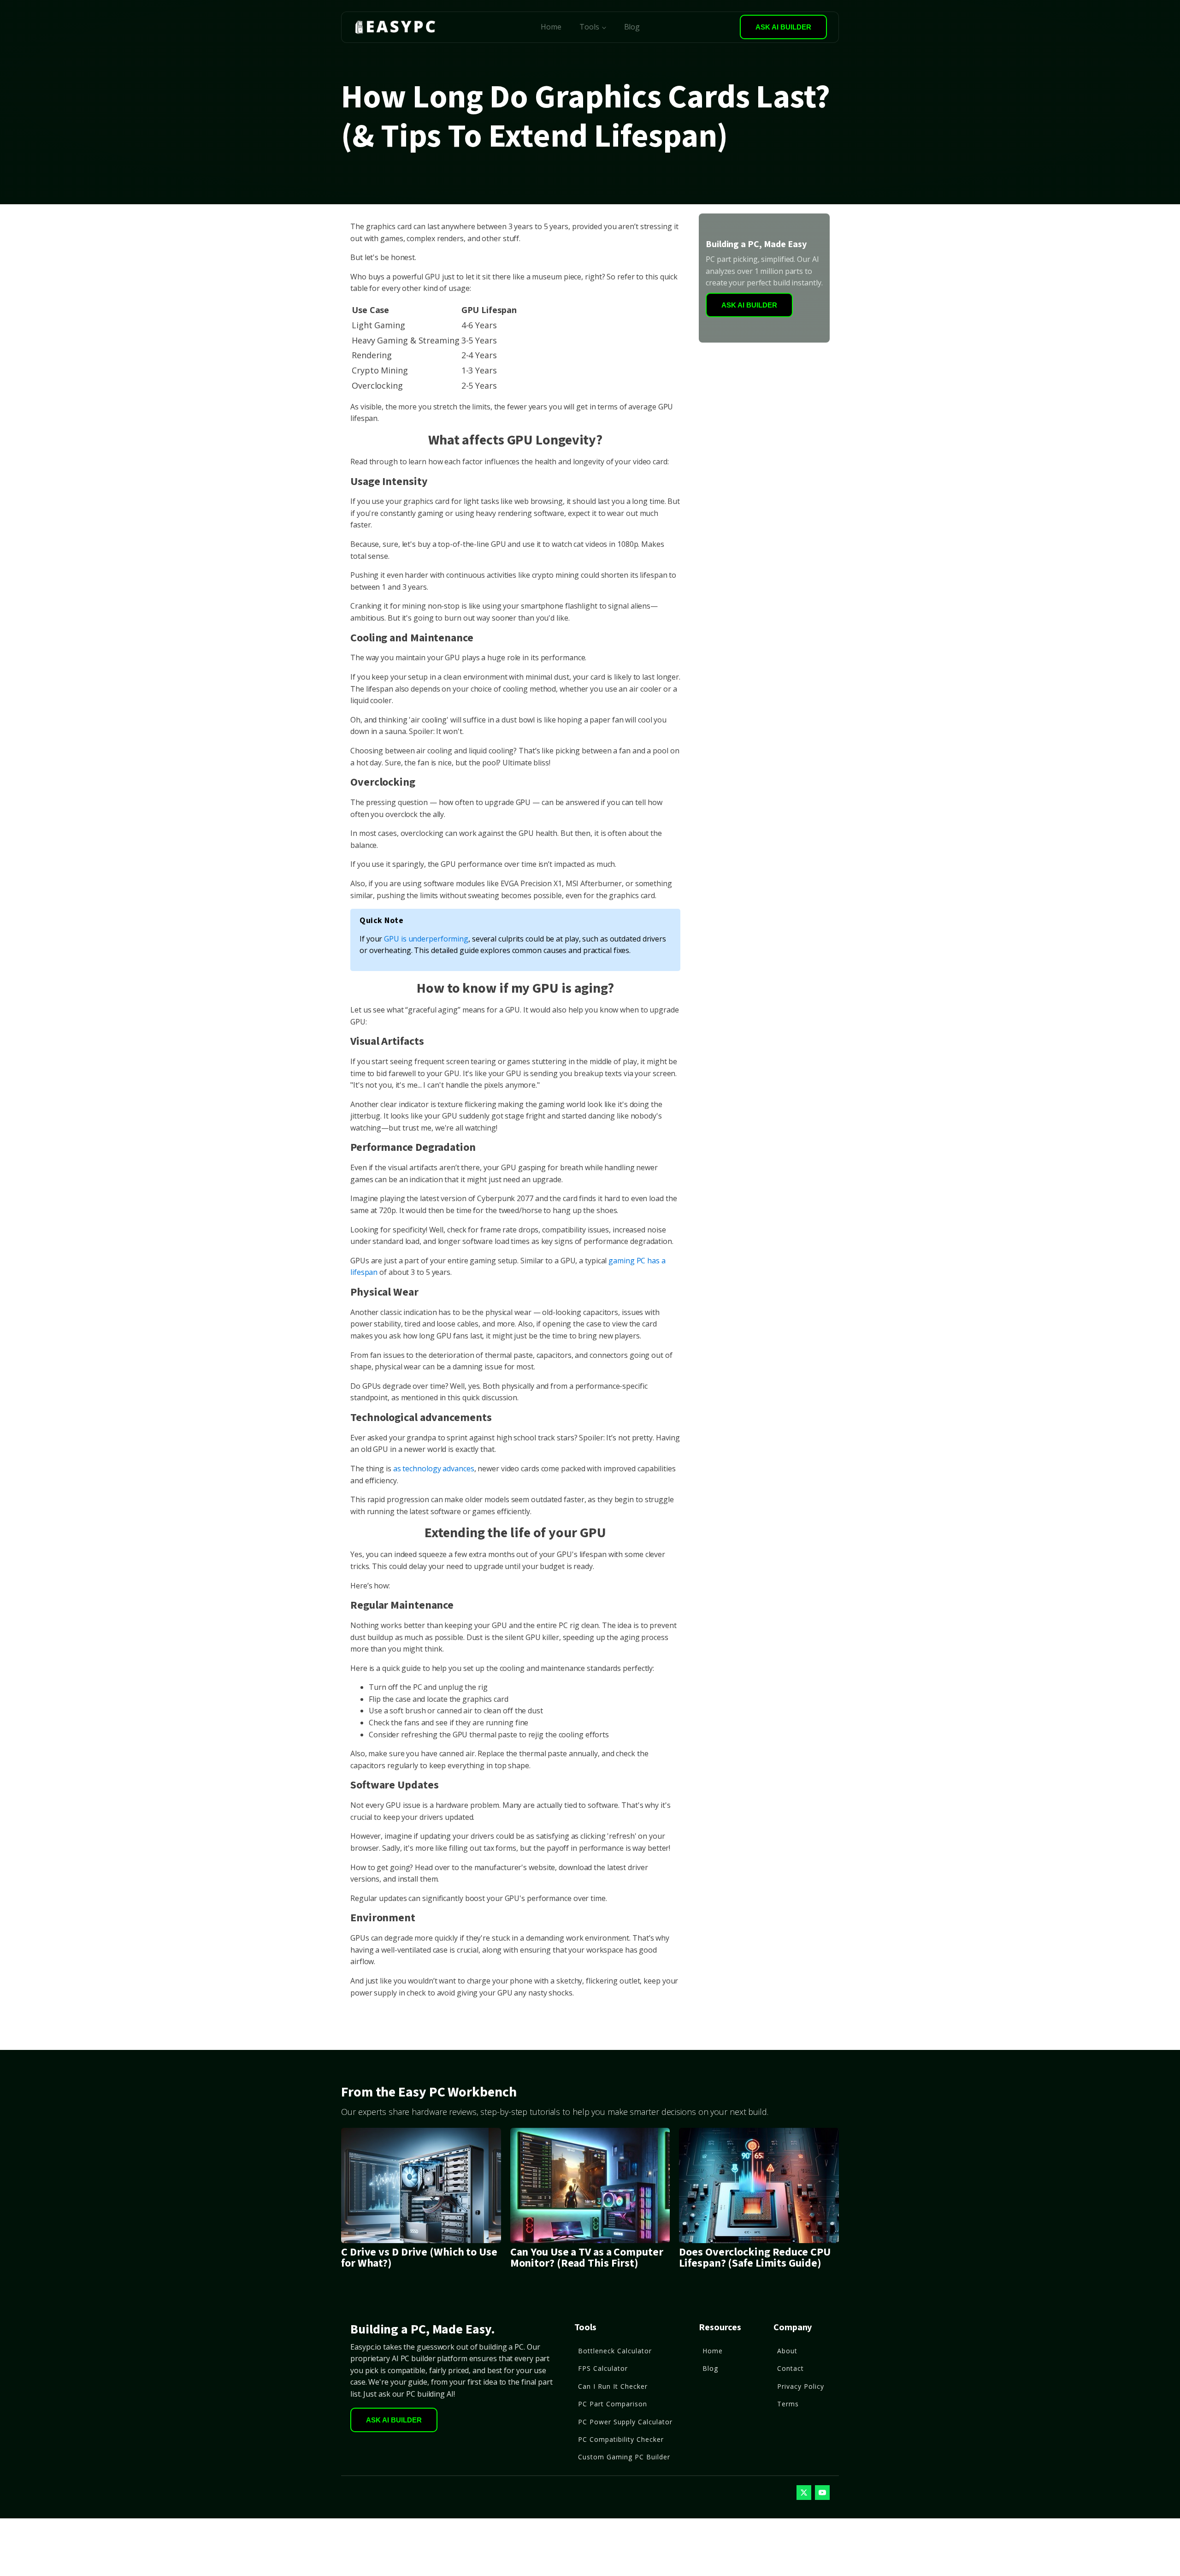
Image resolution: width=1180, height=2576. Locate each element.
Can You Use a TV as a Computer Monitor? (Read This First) (587, 2258)
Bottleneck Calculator (615, 2351)
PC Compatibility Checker (621, 2439)
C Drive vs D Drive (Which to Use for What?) (419, 2258)
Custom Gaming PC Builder (624, 2457)
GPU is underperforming (426, 939)
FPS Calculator (603, 2368)
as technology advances (434, 1469)
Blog (632, 27)
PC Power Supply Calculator (625, 2422)
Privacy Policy (801, 2386)
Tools (589, 27)
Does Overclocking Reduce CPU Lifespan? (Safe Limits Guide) (755, 2258)
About (787, 2351)
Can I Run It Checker (613, 2386)
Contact (791, 2368)
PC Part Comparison (613, 2404)
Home (551, 27)
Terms (788, 2404)
